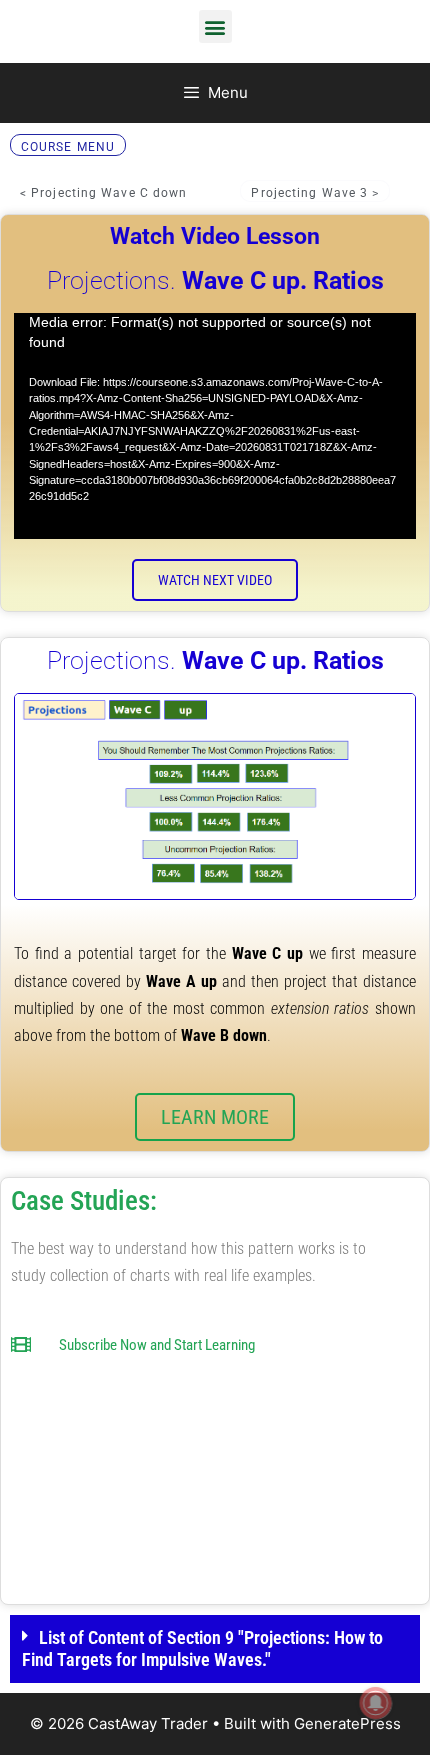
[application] (215, 426)
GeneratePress (347, 1723)
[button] (215, 26)
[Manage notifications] (376, 1703)
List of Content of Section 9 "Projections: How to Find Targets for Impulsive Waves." (202, 1648)
